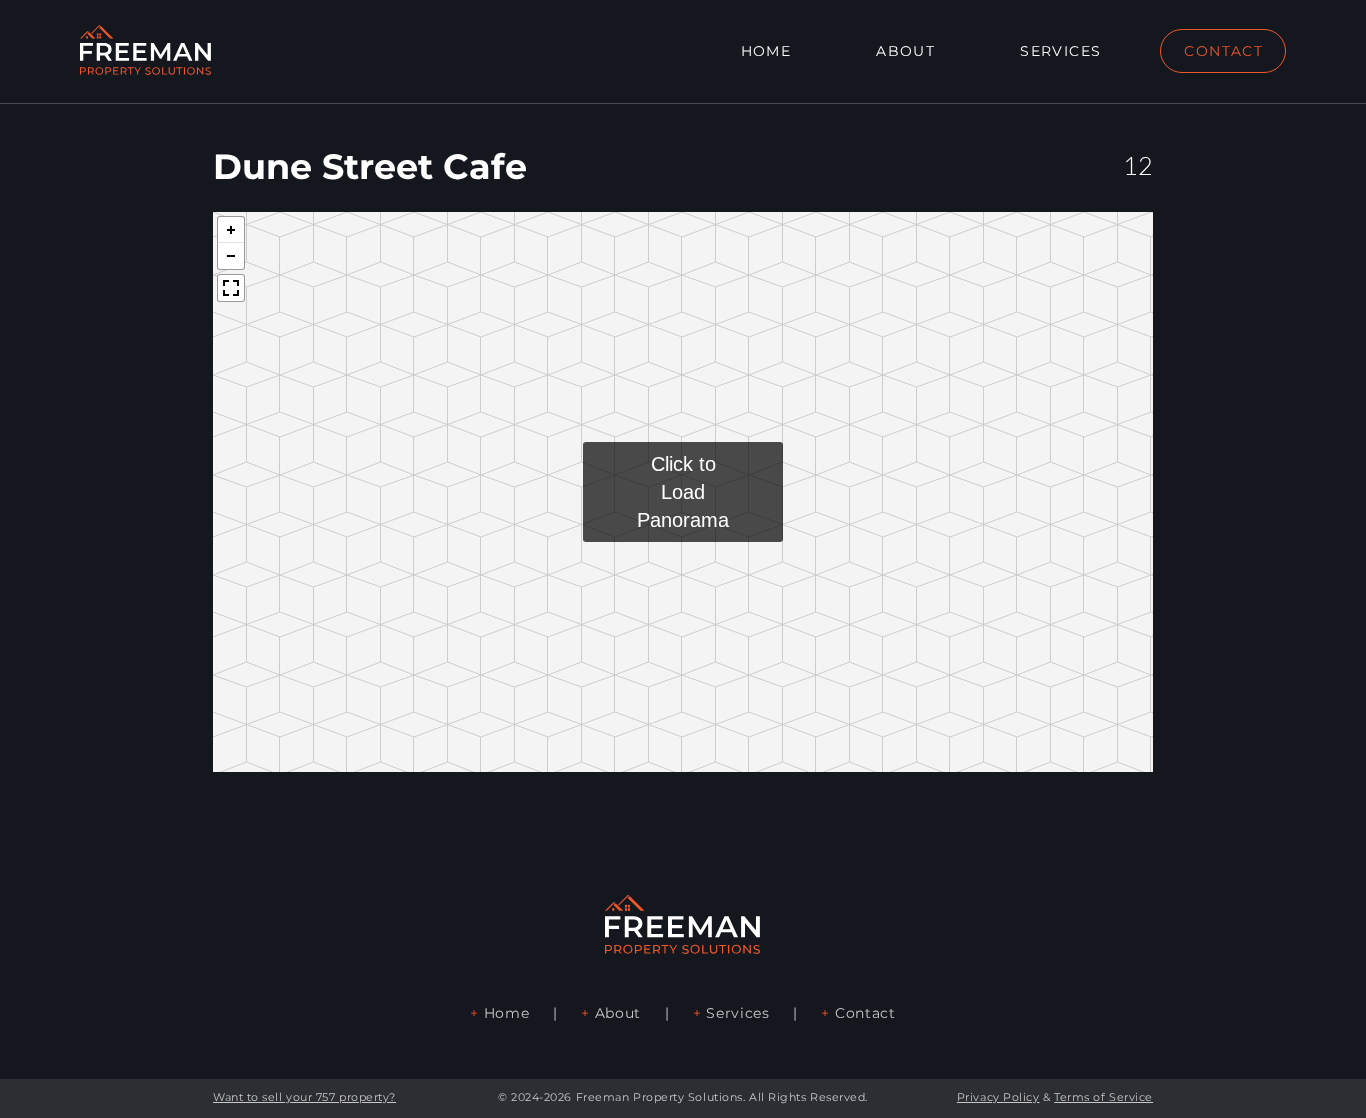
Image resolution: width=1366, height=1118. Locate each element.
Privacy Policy (998, 1097)
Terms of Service (1103, 1097)
